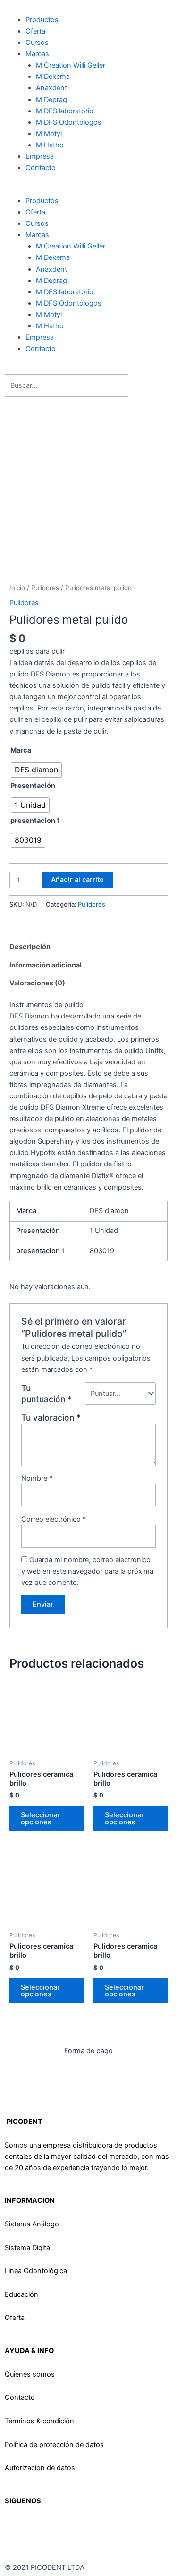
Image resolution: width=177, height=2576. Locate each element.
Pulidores (45, 588)
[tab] (88, 947)
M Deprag (87, 100)
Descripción (30, 947)
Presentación (33, 786)
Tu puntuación (46, 1393)
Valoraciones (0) (37, 983)
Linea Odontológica (36, 2271)
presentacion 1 (35, 821)
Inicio (17, 588)
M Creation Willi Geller (71, 65)
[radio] (36, 770)
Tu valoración (51, 1417)
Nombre (37, 1478)
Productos (42, 20)
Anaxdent (51, 88)
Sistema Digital (28, 2248)
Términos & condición (39, 2421)
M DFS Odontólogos (69, 122)
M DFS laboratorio (65, 111)
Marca (21, 750)
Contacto (41, 168)
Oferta (35, 31)
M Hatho (50, 145)
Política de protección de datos (54, 2445)
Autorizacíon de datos (40, 2468)
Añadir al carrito (77, 880)
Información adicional (46, 965)
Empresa (40, 156)
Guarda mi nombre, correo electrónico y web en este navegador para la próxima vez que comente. (87, 1571)
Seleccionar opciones (40, 1819)
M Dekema (53, 77)
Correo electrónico (54, 1519)
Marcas (37, 54)
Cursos (37, 43)
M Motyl (49, 134)
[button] (88, 189)
